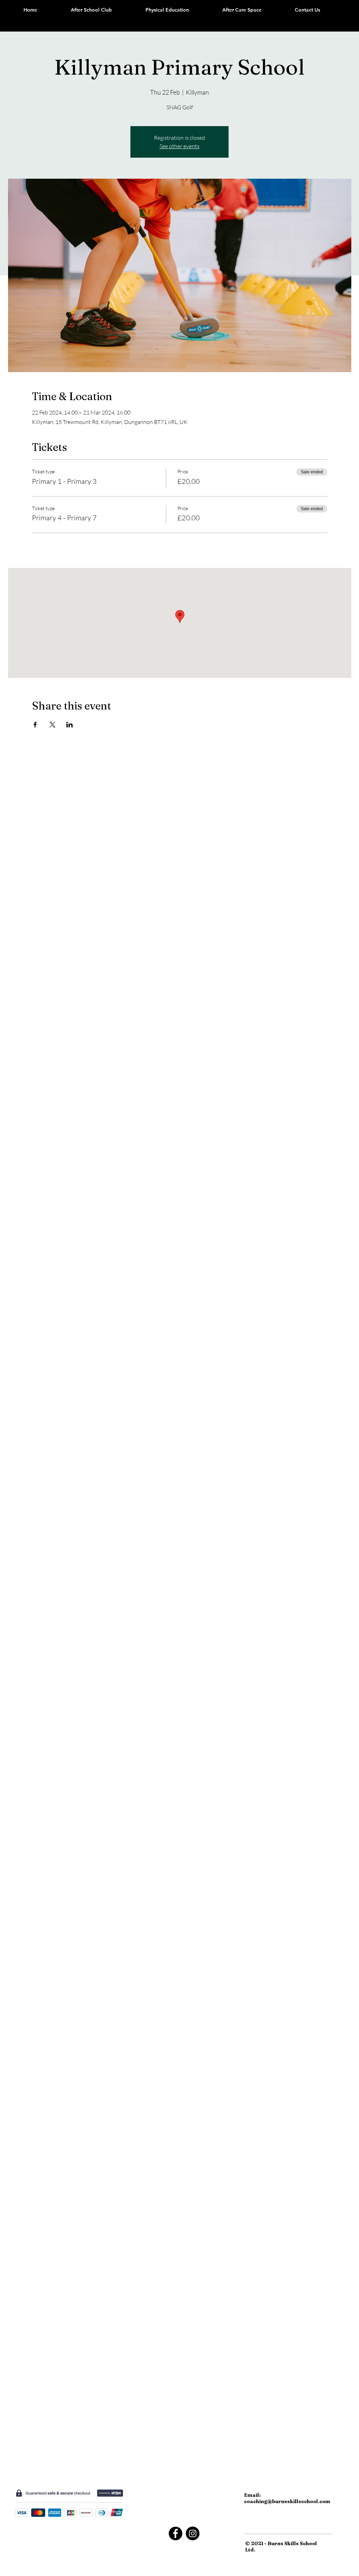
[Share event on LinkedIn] (70, 725)
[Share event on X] (52, 725)
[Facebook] (175, 2533)
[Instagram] (193, 2533)
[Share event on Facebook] (35, 725)
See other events (179, 146)
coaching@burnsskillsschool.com (287, 2501)
